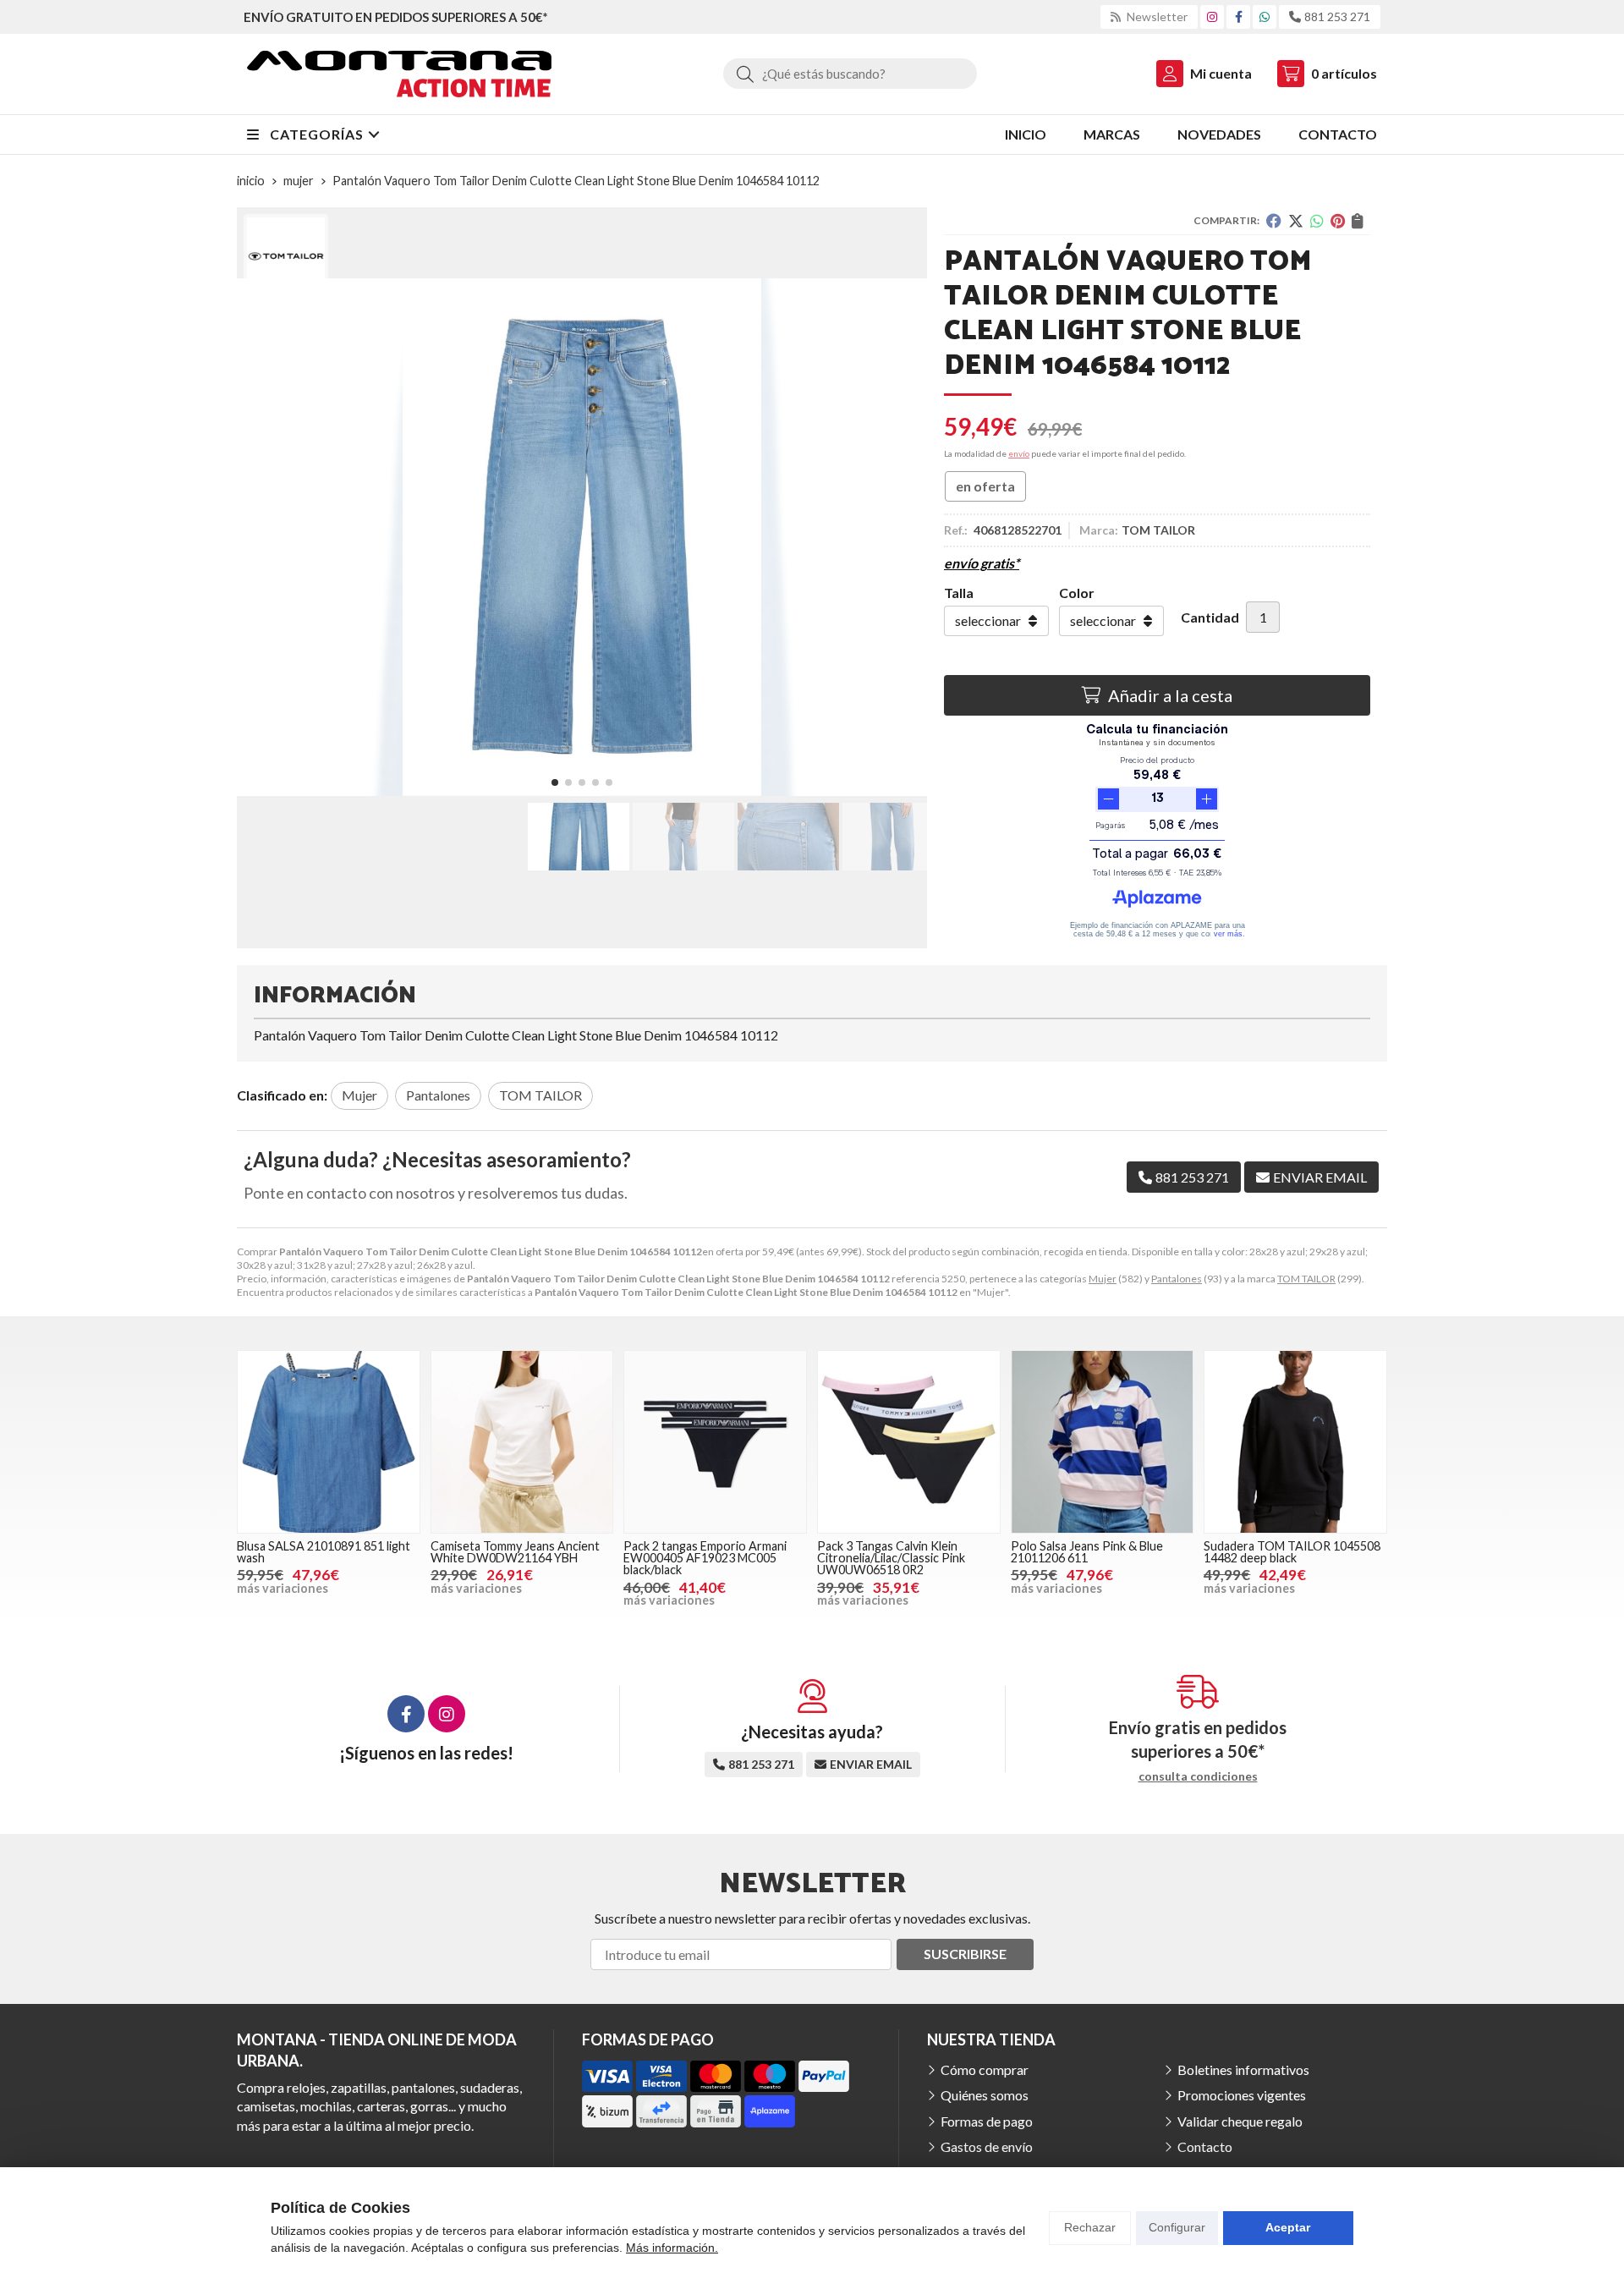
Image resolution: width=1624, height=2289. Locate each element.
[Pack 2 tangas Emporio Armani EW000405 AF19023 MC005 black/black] (715, 1442)
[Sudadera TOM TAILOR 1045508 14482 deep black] (1295, 1442)
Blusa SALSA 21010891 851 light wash (324, 1552)
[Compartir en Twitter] (1296, 221)
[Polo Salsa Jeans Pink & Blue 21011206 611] (1103, 1442)
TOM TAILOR (1306, 1279)
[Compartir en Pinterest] (1338, 221)
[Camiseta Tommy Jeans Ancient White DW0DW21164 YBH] (522, 1442)
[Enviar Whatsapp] (1265, 16)
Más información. (672, 2248)
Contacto (1205, 2146)
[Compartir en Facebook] (1274, 221)
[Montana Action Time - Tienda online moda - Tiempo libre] (399, 74)
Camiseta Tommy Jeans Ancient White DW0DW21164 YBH (515, 1552)
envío (1019, 453)
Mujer (1103, 1279)
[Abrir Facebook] (1239, 16)
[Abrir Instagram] (1212, 16)
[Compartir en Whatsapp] (1317, 221)
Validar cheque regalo (1240, 2121)
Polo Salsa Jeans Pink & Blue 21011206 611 (1087, 1552)
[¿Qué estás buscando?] (850, 73)
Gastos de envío (987, 2146)
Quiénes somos (985, 2095)
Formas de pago (987, 2121)
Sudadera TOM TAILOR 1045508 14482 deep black (1292, 1552)
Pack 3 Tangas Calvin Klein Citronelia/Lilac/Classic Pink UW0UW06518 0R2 (891, 1558)
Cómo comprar (985, 2069)
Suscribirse (965, 1954)
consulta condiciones (1198, 1776)
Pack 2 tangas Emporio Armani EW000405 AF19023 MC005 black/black (705, 1558)
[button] (555, 782)
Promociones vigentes (1242, 2095)
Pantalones (1177, 1279)
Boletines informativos (1243, 2069)
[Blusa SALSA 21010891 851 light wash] (329, 1442)
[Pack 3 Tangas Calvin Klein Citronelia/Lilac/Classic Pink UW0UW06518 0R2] (909, 1442)
